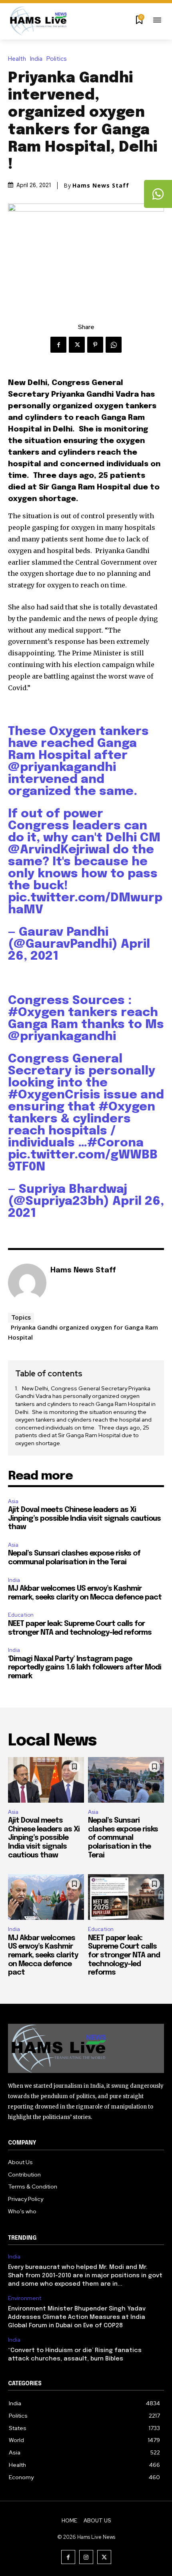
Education (21, 1615)
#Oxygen (36, 1013)
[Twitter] (77, 345)
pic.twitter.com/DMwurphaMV (85, 904)
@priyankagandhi (62, 768)
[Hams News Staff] (27, 1283)
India (36, 59)
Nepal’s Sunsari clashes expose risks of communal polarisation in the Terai (123, 1838)
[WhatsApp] (114, 345)
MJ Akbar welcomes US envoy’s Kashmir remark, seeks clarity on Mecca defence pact (43, 1955)
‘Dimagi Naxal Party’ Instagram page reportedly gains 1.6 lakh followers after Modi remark (85, 1668)
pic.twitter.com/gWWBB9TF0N (83, 1161)
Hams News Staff (101, 186)
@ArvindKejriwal (59, 850)
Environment (25, 2298)
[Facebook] (58, 345)
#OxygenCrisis (54, 1095)
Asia (13, 1501)
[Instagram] (86, 2557)
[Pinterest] (95, 345)
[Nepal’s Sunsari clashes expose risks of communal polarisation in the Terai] (126, 1780)
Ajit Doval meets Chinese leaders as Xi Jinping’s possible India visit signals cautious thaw (84, 1519)
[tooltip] (158, 194)
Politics (57, 59)
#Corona (115, 1143)
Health (17, 59)
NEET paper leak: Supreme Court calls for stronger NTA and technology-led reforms (124, 1955)
